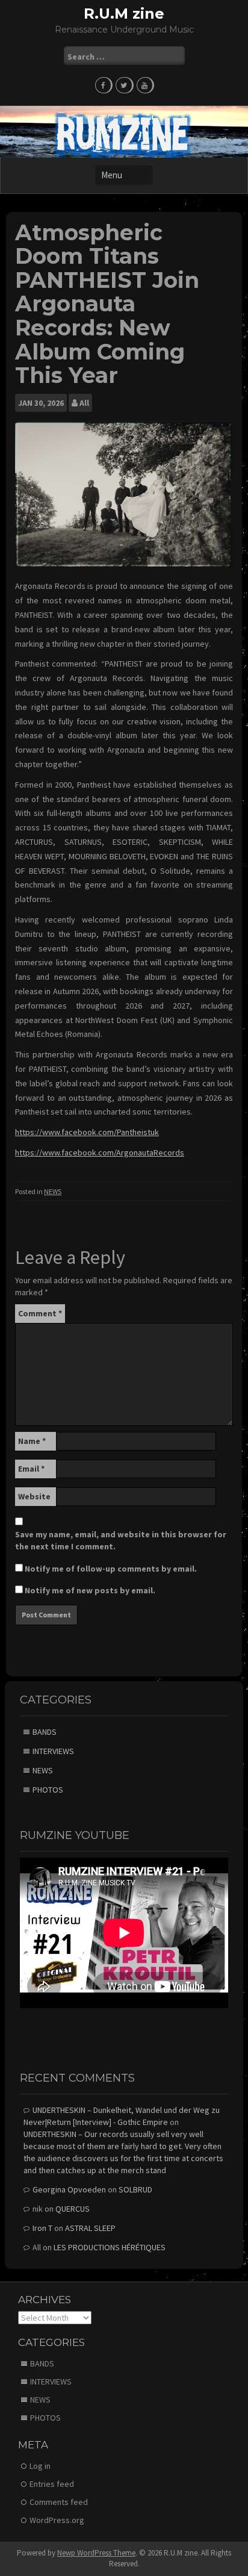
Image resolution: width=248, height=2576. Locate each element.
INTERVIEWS (53, 1751)
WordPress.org (57, 2520)
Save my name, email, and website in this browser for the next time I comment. (121, 1540)
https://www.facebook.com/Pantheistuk (87, 1132)
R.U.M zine (124, 14)
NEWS (53, 1191)
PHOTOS (48, 1790)
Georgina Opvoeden (69, 2189)
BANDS (45, 1732)
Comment (40, 1313)
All (84, 403)
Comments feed (59, 2502)
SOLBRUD (135, 2189)
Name (32, 1441)
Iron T (42, 2228)
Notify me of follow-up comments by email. (111, 1569)
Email (31, 1469)
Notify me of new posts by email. (90, 1590)
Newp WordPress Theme (96, 2553)
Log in (40, 2466)
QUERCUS (73, 2209)
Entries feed (52, 2484)
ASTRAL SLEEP (90, 2228)
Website (34, 1496)
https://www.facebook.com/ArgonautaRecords (100, 1153)
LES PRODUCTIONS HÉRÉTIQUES (110, 2247)
